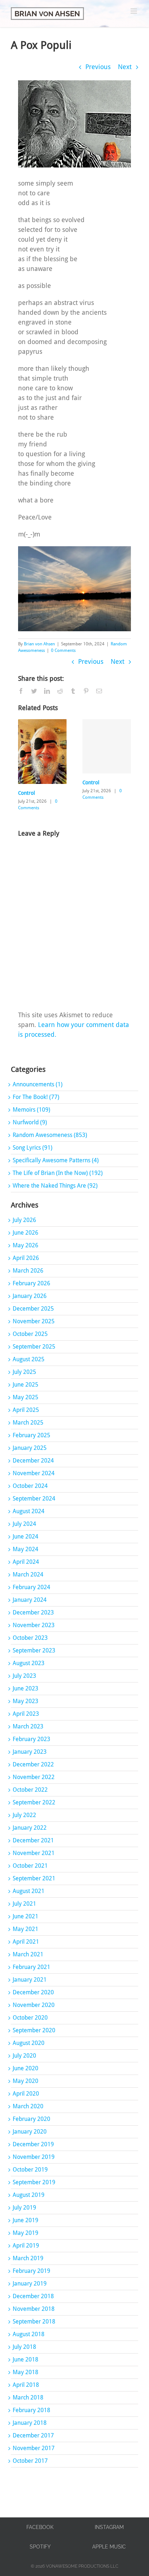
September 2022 (34, 1802)
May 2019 (25, 2233)
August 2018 (29, 2334)
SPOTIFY (40, 2547)
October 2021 (30, 1866)
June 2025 (25, 1385)
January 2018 (30, 2423)
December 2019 (33, 2144)
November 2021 (34, 1853)
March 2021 (28, 1954)
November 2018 (34, 2309)
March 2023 (28, 1726)
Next (125, 67)
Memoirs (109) (31, 1110)
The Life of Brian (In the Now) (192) (58, 1173)
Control (27, 793)
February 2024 (31, 1587)
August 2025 (29, 1359)
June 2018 (25, 2359)
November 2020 (34, 2005)
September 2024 (34, 1499)
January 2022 (30, 1828)
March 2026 (28, 1271)
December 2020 (33, 1992)
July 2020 (24, 2056)
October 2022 (30, 1790)
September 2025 (34, 1347)
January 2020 (30, 2132)
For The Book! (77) (36, 1097)
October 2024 (30, 1486)
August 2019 (29, 2195)
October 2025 (30, 1334)
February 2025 (31, 1435)
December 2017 (33, 2435)
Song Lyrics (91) (33, 1148)
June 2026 (25, 1233)
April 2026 (26, 1258)
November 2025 (34, 1321)
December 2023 (33, 1612)
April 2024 (26, 1562)
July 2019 (24, 2208)
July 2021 (24, 1904)
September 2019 (34, 2182)
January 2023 (30, 1752)
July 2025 (24, 1372)
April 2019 (26, 2246)
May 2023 (25, 1701)
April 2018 (26, 2385)
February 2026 (31, 1283)
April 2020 (26, 2094)
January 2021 (30, 1980)
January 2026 (30, 1296)
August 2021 (29, 1891)
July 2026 (24, 1220)
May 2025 (25, 1397)
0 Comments (63, 650)
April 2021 (26, 1942)
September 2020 (34, 2030)
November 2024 (34, 1473)
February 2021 (31, 1967)
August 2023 (29, 1663)
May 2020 (25, 2081)
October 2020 (30, 2018)
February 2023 (31, 1739)
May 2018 (25, 2372)
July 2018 (24, 2347)
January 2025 (30, 1448)
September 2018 (34, 2322)
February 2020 (31, 2119)
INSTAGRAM (109, 2527)
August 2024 (29, 1511)
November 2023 (34, 1625)
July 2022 (24, 1815)
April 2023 (26, 1714)
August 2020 (29, 2043)
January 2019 (30, 2284)
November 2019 (34, 2157)
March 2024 (28, 1575)
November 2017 (34, 2448)
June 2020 (25, 2068)
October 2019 (30, 2170)
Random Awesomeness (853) (50, 1135)
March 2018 (28, 2397)
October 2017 (30, 2461)
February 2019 (31, 2271)
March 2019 (28, 2258)
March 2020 (28, 2106)
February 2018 (31, 2410)
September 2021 (34, 1878)
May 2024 (25, 1549)
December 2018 (33, 2296)
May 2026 (25, 1245)
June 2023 (25, 1688)
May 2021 (25, 1929)
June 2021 (25, 1916)
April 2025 (26, 1410)
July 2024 (24, 1524)
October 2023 (30, 1638)
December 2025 (33, 1309)
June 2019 (25, 2220)
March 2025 (28, 1423)
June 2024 (25, 1537)
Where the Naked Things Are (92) (55, 1186)
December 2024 (33, 1461)
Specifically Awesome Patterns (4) (56, 1160)
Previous (98, 67)
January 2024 (30, 1600)
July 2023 (24, 1676)
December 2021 (33, 1840)
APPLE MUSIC (109, 2547)
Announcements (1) (38, 1084)
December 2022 (33, 1764)
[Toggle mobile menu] (134, 11)
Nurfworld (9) (30, 1122)
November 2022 (34, 1777)
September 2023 (34, 1650)
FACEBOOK (40, 2527)
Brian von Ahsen (39, 644)
